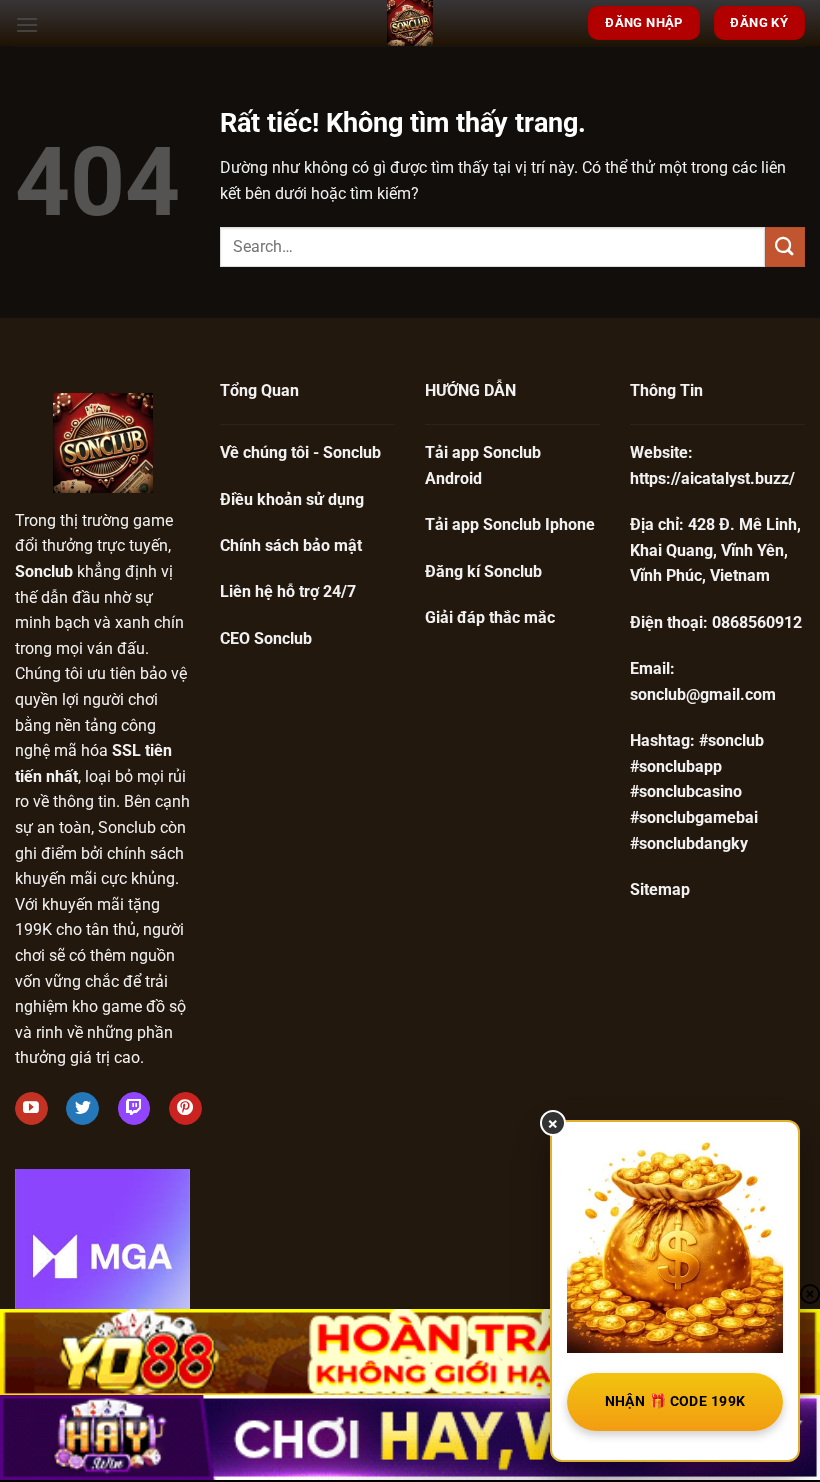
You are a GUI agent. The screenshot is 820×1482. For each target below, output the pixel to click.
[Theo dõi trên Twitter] (82, 1109)
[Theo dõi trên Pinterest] (185, 1109)
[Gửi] (785, 246)
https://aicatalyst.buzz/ (712, 478)
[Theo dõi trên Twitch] (134, 1109)
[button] (27, 24)
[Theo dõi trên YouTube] (31, 1109)
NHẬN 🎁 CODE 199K (675, 1401)
